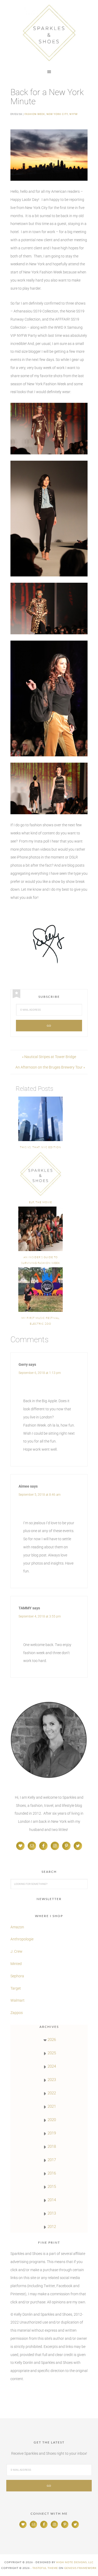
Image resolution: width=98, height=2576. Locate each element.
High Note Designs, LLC (75, 2562)
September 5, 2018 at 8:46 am (40, 1495)
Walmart (18, 2000)
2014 (52, 2200)
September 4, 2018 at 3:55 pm (40, 1616)
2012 (52, 2227)
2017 (52, 2160)
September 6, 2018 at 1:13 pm (40, 1373)
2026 (52, 2040)
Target (16, 1988)
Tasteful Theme (45, 2568)
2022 (52, 2093)
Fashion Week (35, 114)
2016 (52, 2173)
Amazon (17, 1927)
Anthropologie (22, 1939)
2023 (52, 2080)
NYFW (74, 114)
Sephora (17, 1976)
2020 (52, 2120)
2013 (52, 2213)
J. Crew (16, 1951)
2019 (52, 2133)
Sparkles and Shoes (49, 33)
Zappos (17, 2013)
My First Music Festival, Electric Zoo (41, 1321)
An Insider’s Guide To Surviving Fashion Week (41, 1260)
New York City (57, 114)
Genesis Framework (80, 2568)
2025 (52, 2053)
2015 (52, 2187)
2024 (52, 2066)
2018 (52, 2146)
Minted (16, 1964)
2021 (52, 2106)
